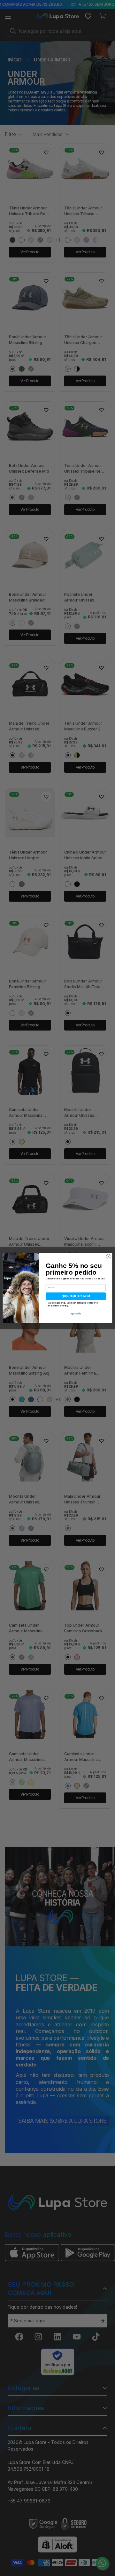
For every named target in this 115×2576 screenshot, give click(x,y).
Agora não (76, 1314)
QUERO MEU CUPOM (76, 1296)
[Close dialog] (108, 1257)
